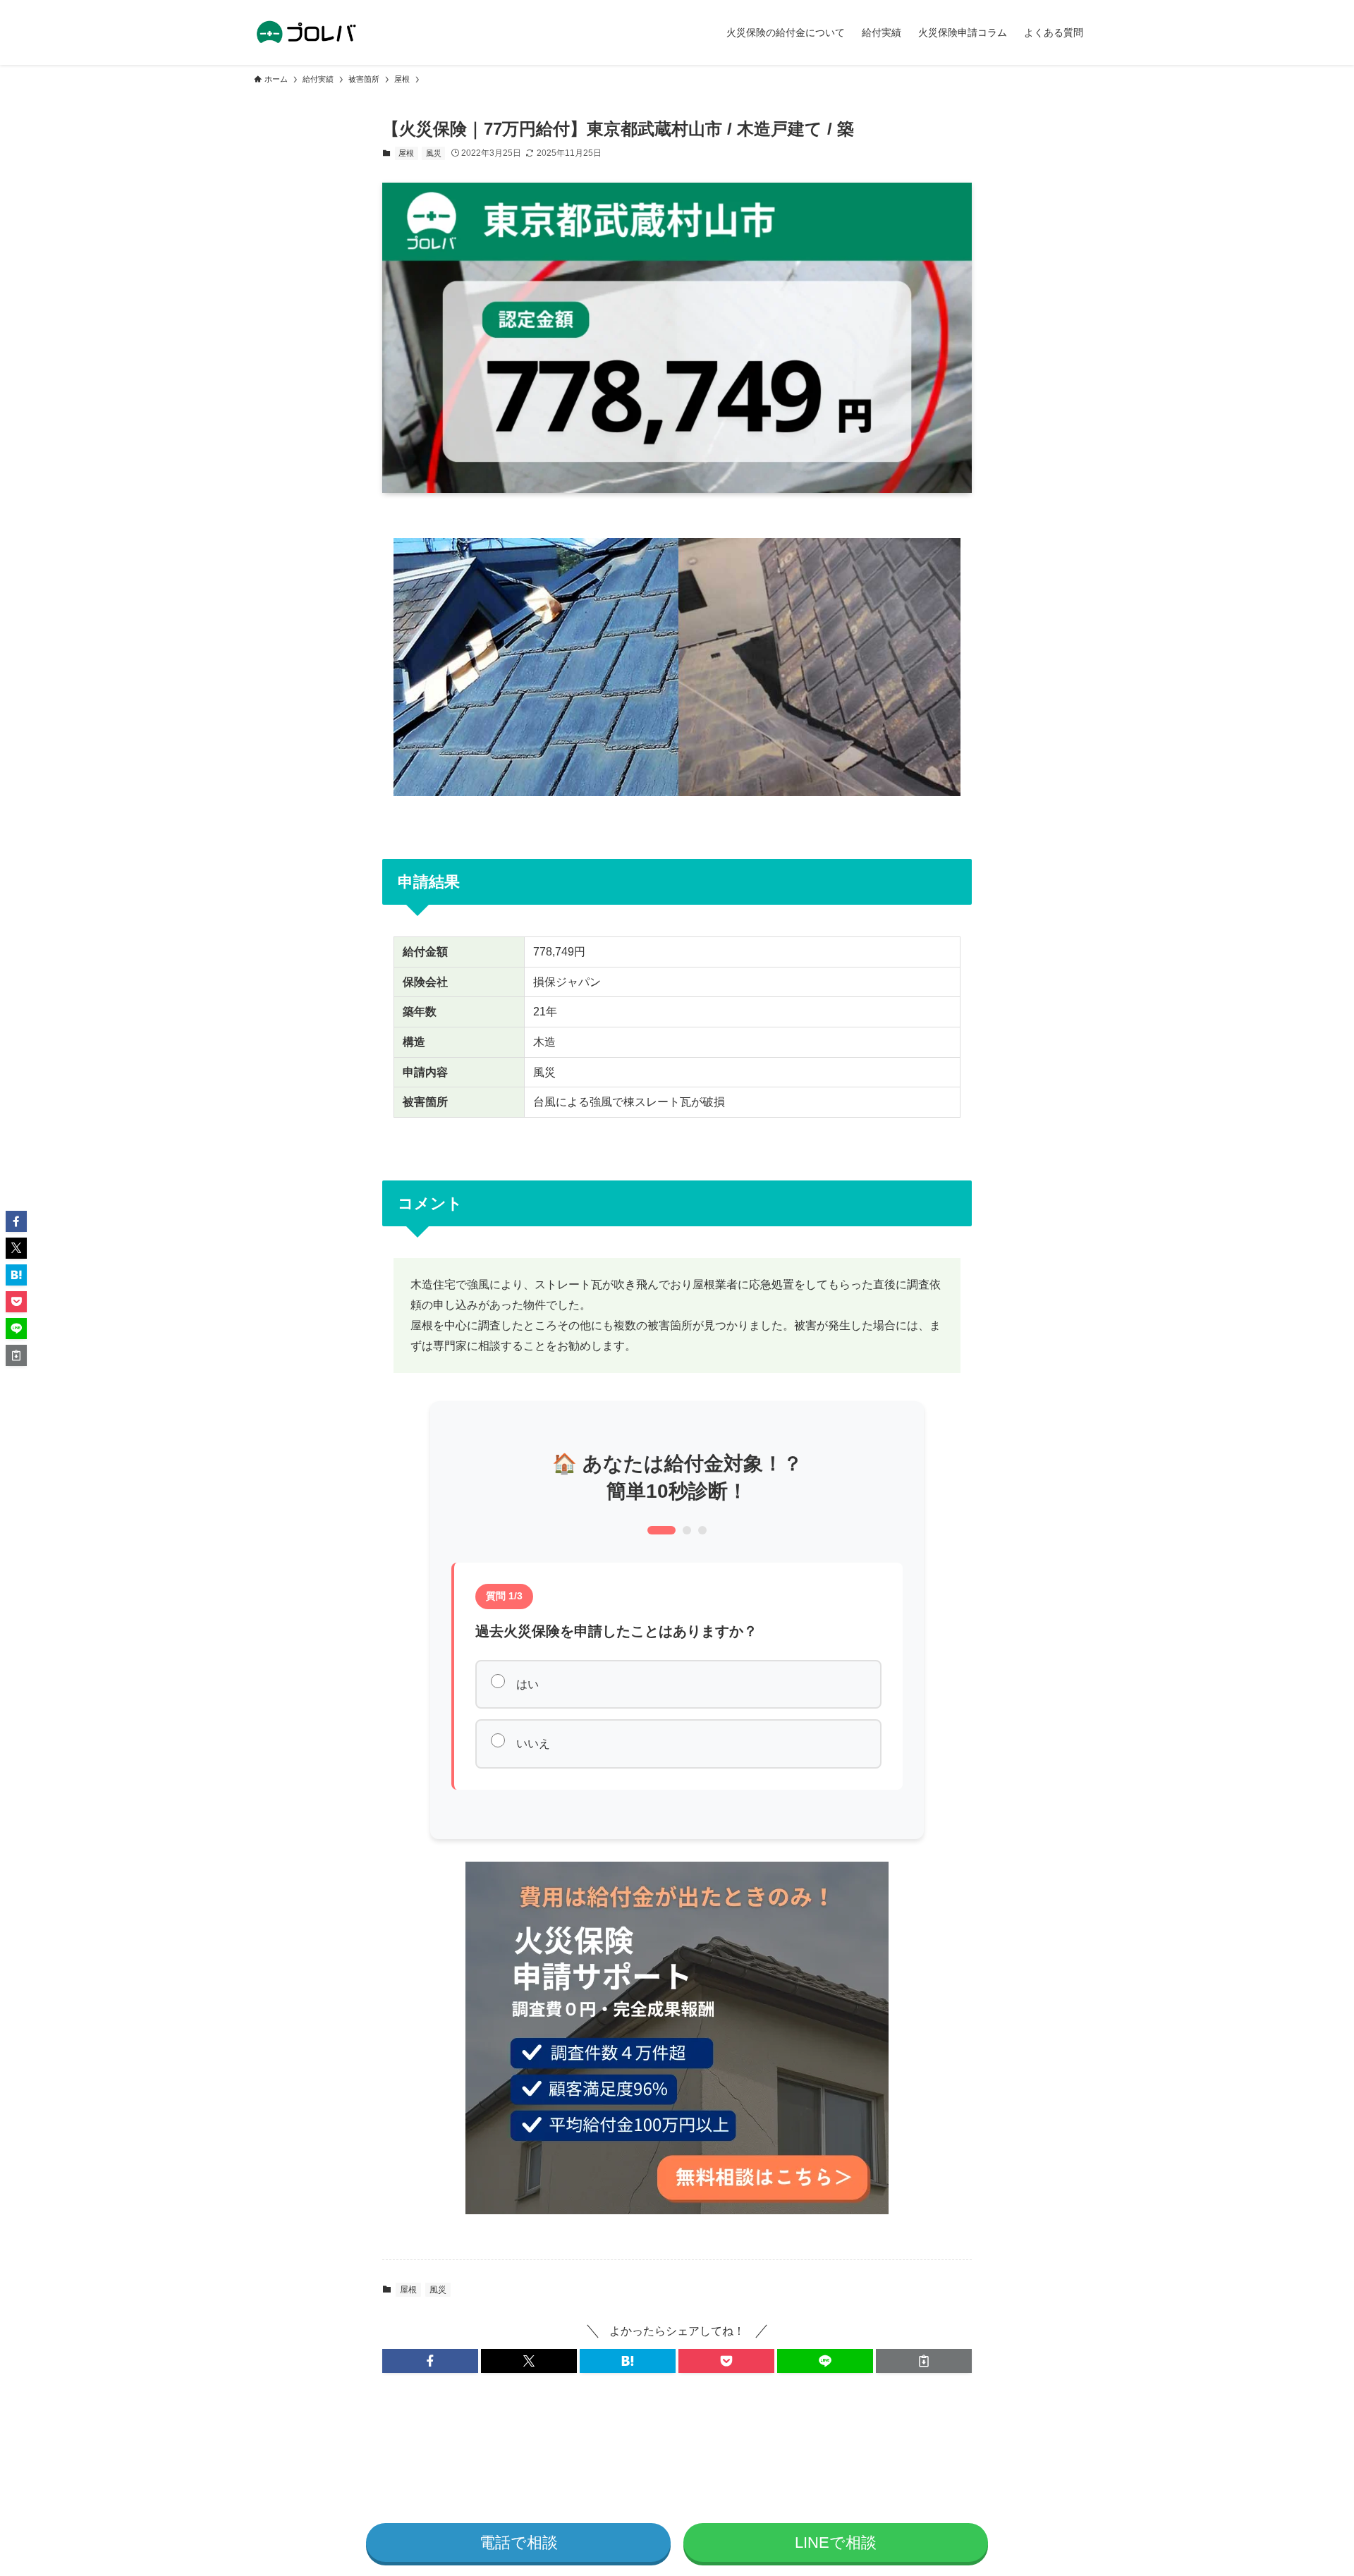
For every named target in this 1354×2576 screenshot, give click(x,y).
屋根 (406, 153)
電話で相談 (519, 2543)
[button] (430, 2361)
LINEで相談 (836, 2543)
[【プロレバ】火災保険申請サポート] (307, 32)
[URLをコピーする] (924, 2361)
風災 (434, 153)
